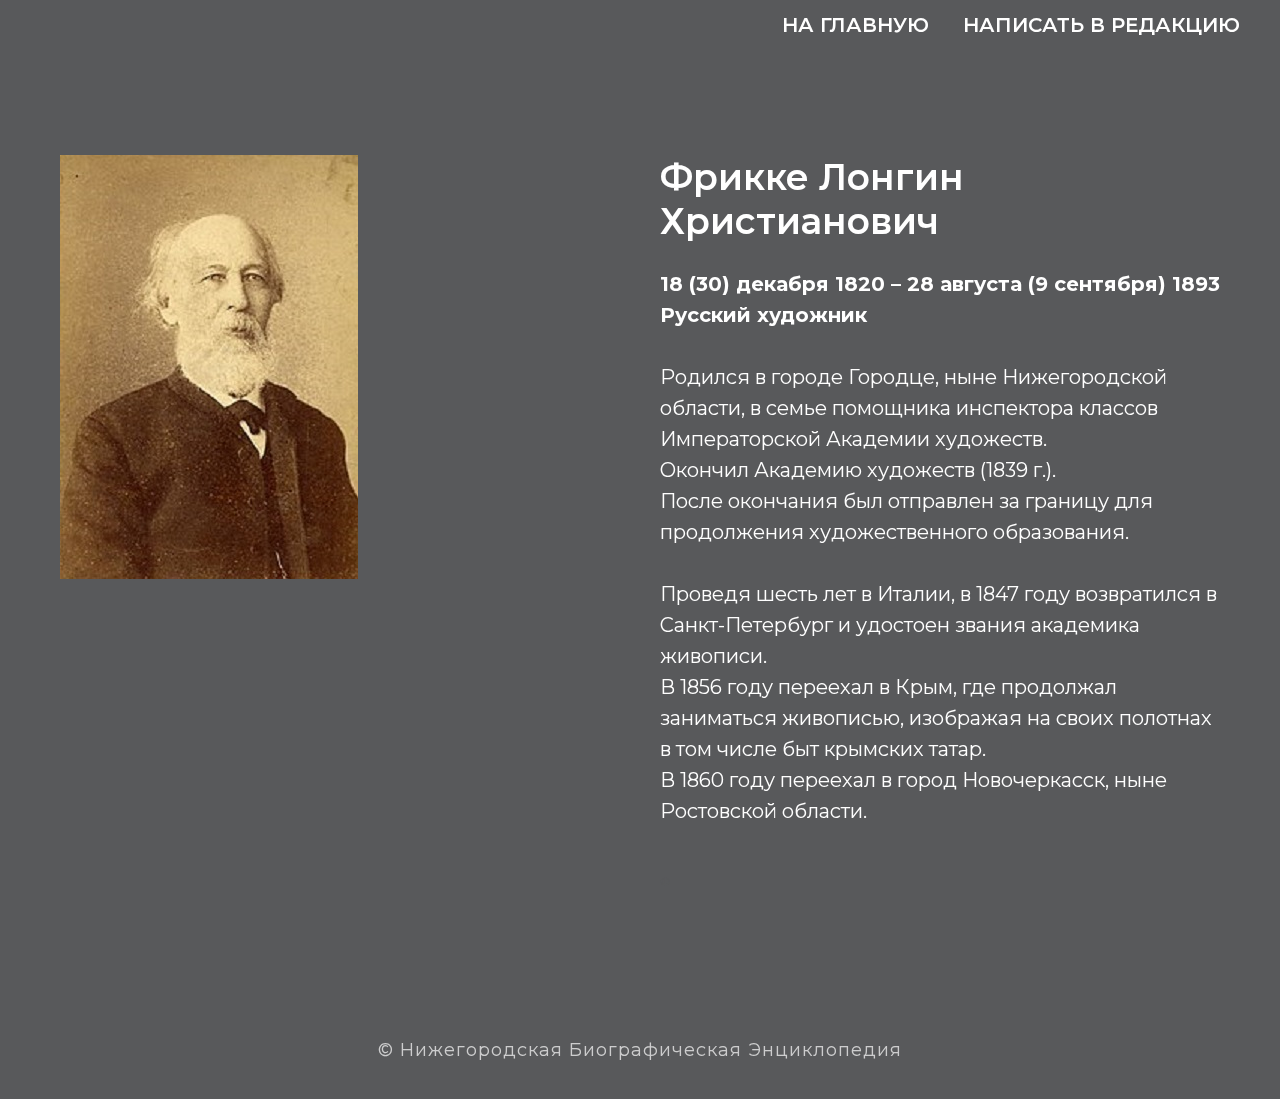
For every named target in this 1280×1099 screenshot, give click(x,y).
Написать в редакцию (1101, 25)
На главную (855, 25)
